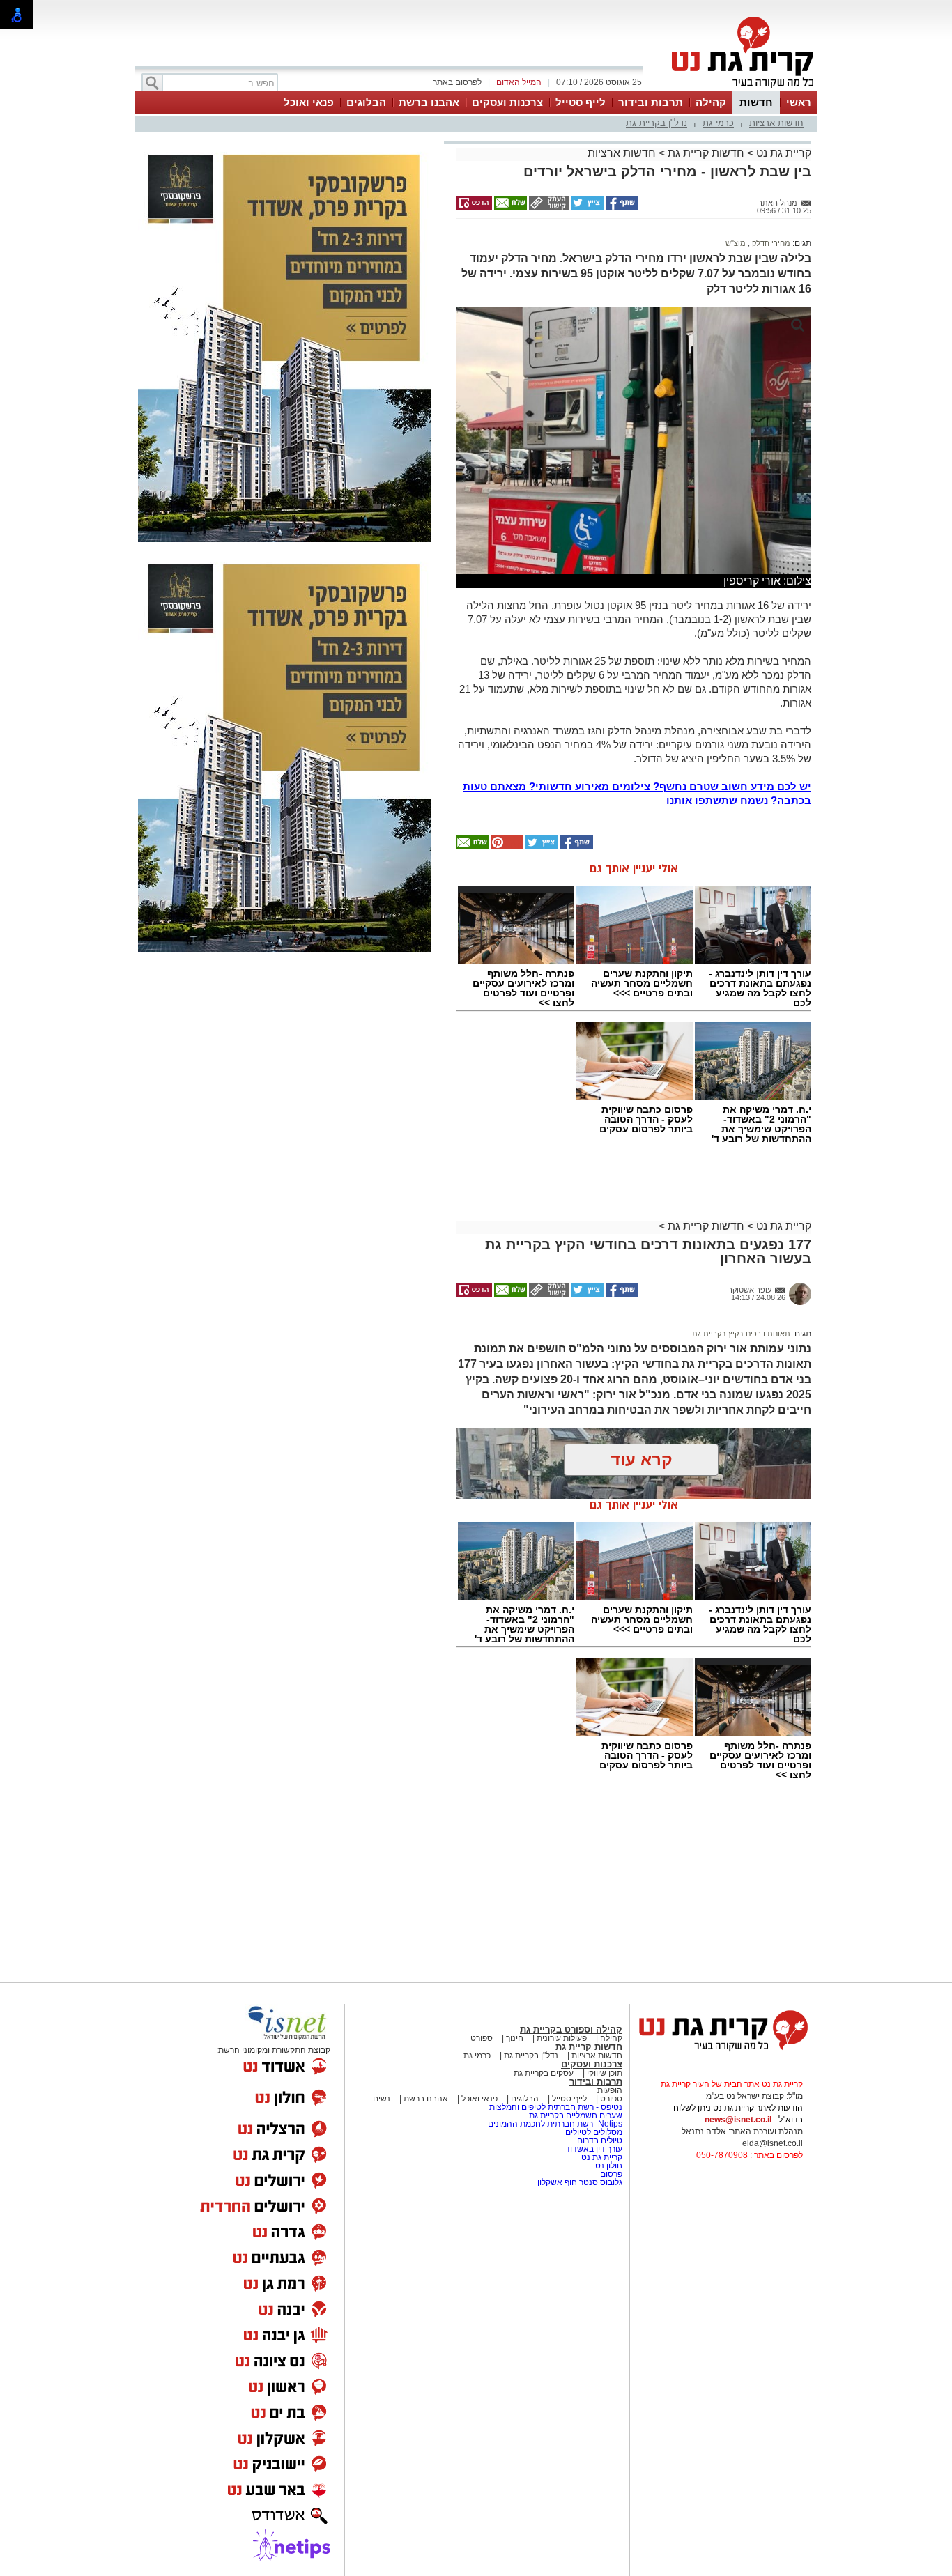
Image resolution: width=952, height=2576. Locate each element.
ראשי (799, 102)
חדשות (756, 102)
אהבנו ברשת (429, 102)
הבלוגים (366, 102)
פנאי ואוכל (309, 102)
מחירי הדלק (770, 243)
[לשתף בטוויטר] (586, 207)
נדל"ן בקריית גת (657, 123)
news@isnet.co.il (738, 2120)
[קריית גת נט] (723, 2053)
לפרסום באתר (457, 82)
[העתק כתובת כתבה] (548, 207)
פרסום (610, 2174)
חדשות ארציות (776, 123)
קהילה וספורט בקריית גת (571, 2029)
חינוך (515, 2038)
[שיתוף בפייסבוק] (621, 207)
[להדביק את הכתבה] (506, 847)
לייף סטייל (581, 102)
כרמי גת (718, 123)
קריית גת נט (782, 153)
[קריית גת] (740, 89)
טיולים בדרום (599, 2141)
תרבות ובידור (651, 102)
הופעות (610, 2090)
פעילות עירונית (561, 2038)
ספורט (482, 2038)
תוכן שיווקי (605, 2073)
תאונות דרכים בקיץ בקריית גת (741, 1334)
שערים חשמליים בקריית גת (575, 2115)
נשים (382, 2099)
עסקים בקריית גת (544, 2073)
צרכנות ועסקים (507, 102)
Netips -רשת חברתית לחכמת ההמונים (555, 2124)
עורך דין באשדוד (594, 2149)
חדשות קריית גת (706, 153)
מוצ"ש (736, 243)
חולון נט (608, 2166)
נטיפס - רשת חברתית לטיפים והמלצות (556, 2107)
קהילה (711, 102)
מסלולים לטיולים (594, 2132)
